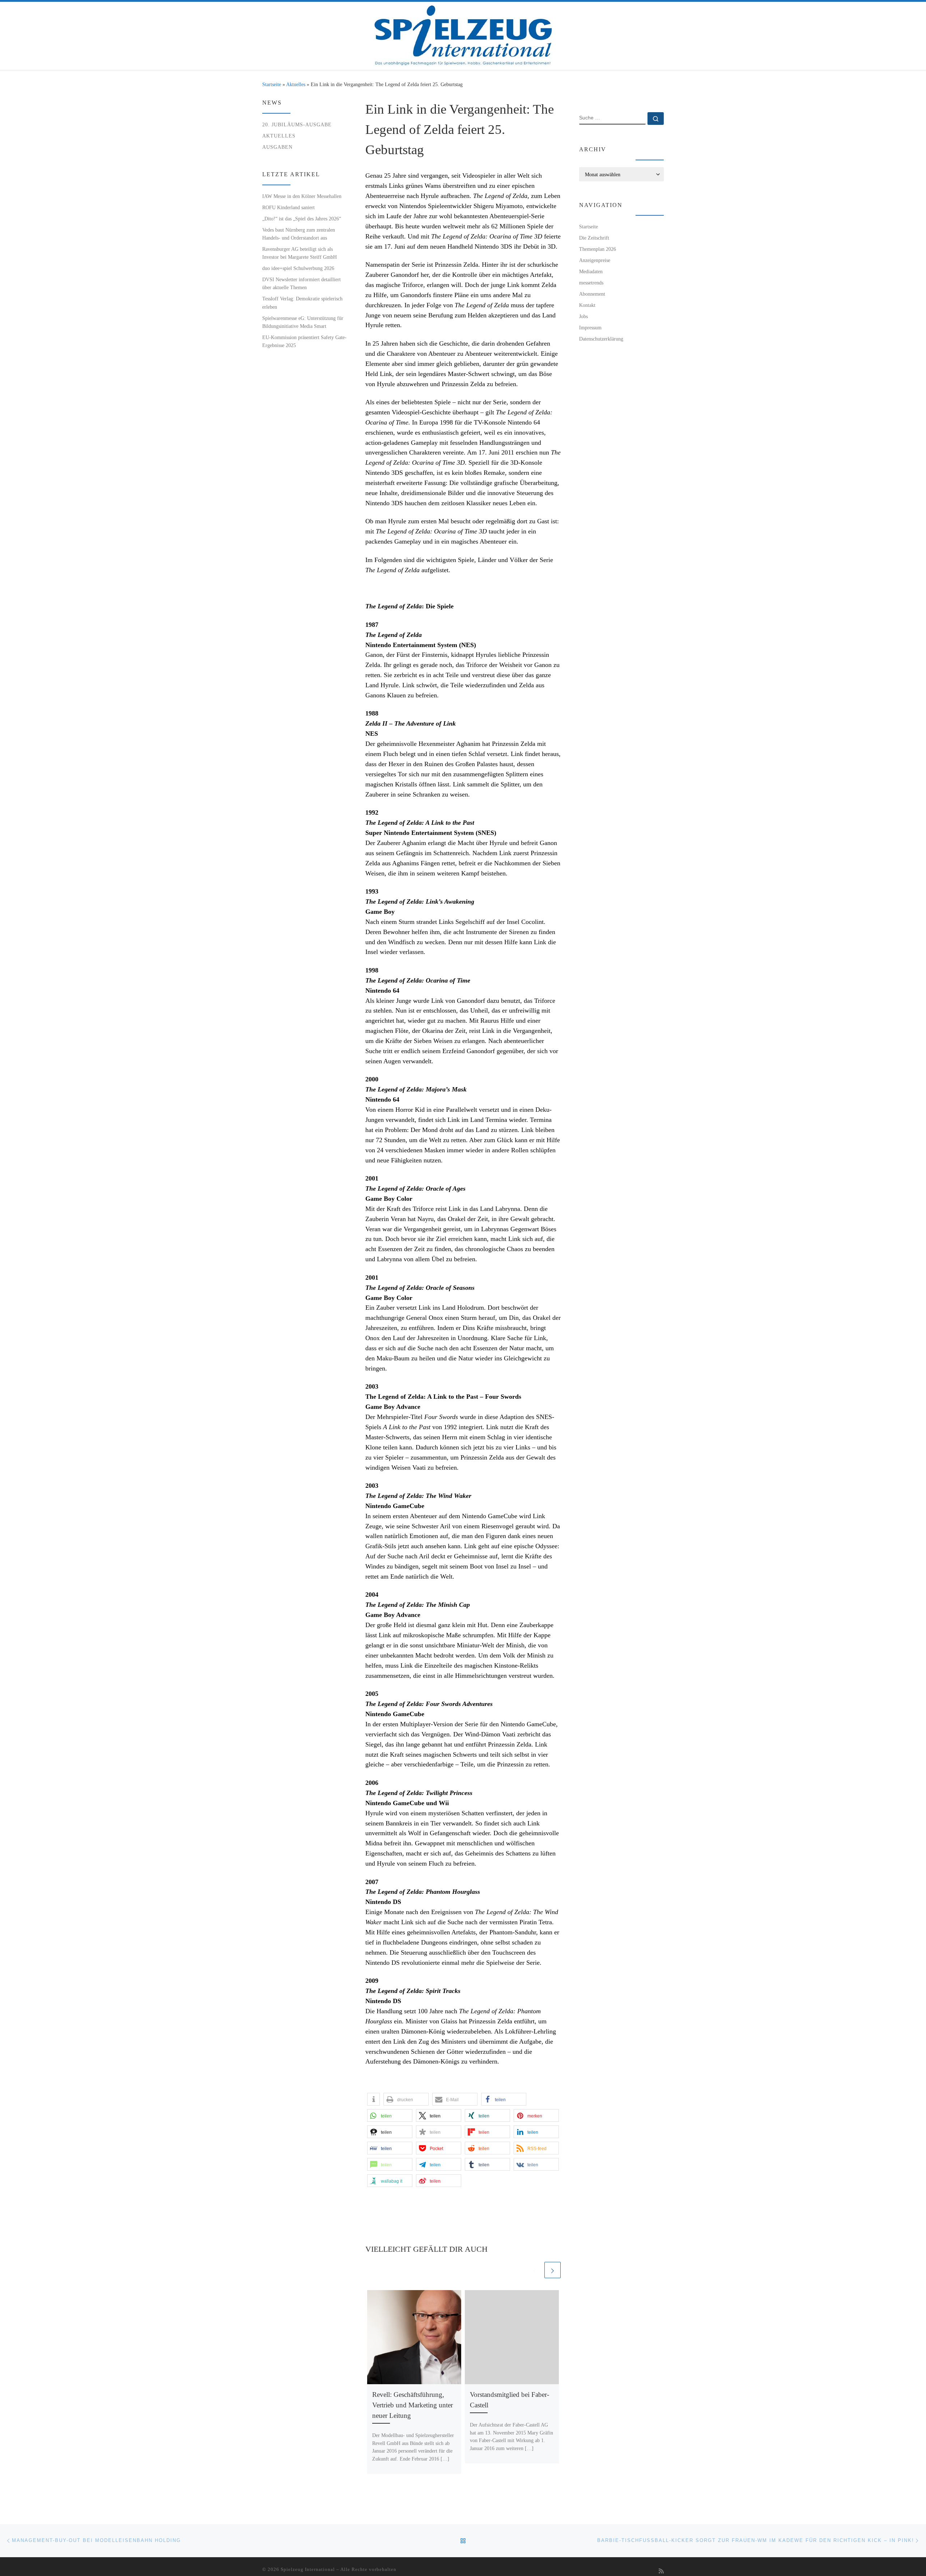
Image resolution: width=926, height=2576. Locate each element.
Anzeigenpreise (595, 260)
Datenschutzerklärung (601, 339)
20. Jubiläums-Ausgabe (297, 124)
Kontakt (587, 305)
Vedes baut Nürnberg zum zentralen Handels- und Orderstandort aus (299, 234)
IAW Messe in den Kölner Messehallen (302, 196)
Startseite (272, 84)
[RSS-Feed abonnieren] (661, 2571)
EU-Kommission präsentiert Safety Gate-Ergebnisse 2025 (304, 341)
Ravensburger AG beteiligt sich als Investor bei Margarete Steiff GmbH (300, 253)
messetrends (591, 283)
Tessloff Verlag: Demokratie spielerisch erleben (302, 303)
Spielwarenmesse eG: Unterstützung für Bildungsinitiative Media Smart (303, 322)
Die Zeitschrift (594, 238)
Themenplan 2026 (598, 249)
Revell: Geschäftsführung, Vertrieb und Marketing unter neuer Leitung (413, 2405)
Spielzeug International (308, 2569)
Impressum (590, 328)
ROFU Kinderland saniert (288, 207)
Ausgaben (277, 147)
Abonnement (592, 294)
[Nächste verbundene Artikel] (553, 2270)
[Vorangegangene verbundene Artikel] (535, 2270)
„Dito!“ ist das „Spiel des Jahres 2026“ (302, 219)
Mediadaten (591, 271)
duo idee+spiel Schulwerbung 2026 (298, 268)
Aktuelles (296, 84)
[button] (373, 2099)
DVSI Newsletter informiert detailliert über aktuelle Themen (301, 283)
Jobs (583, 316)
